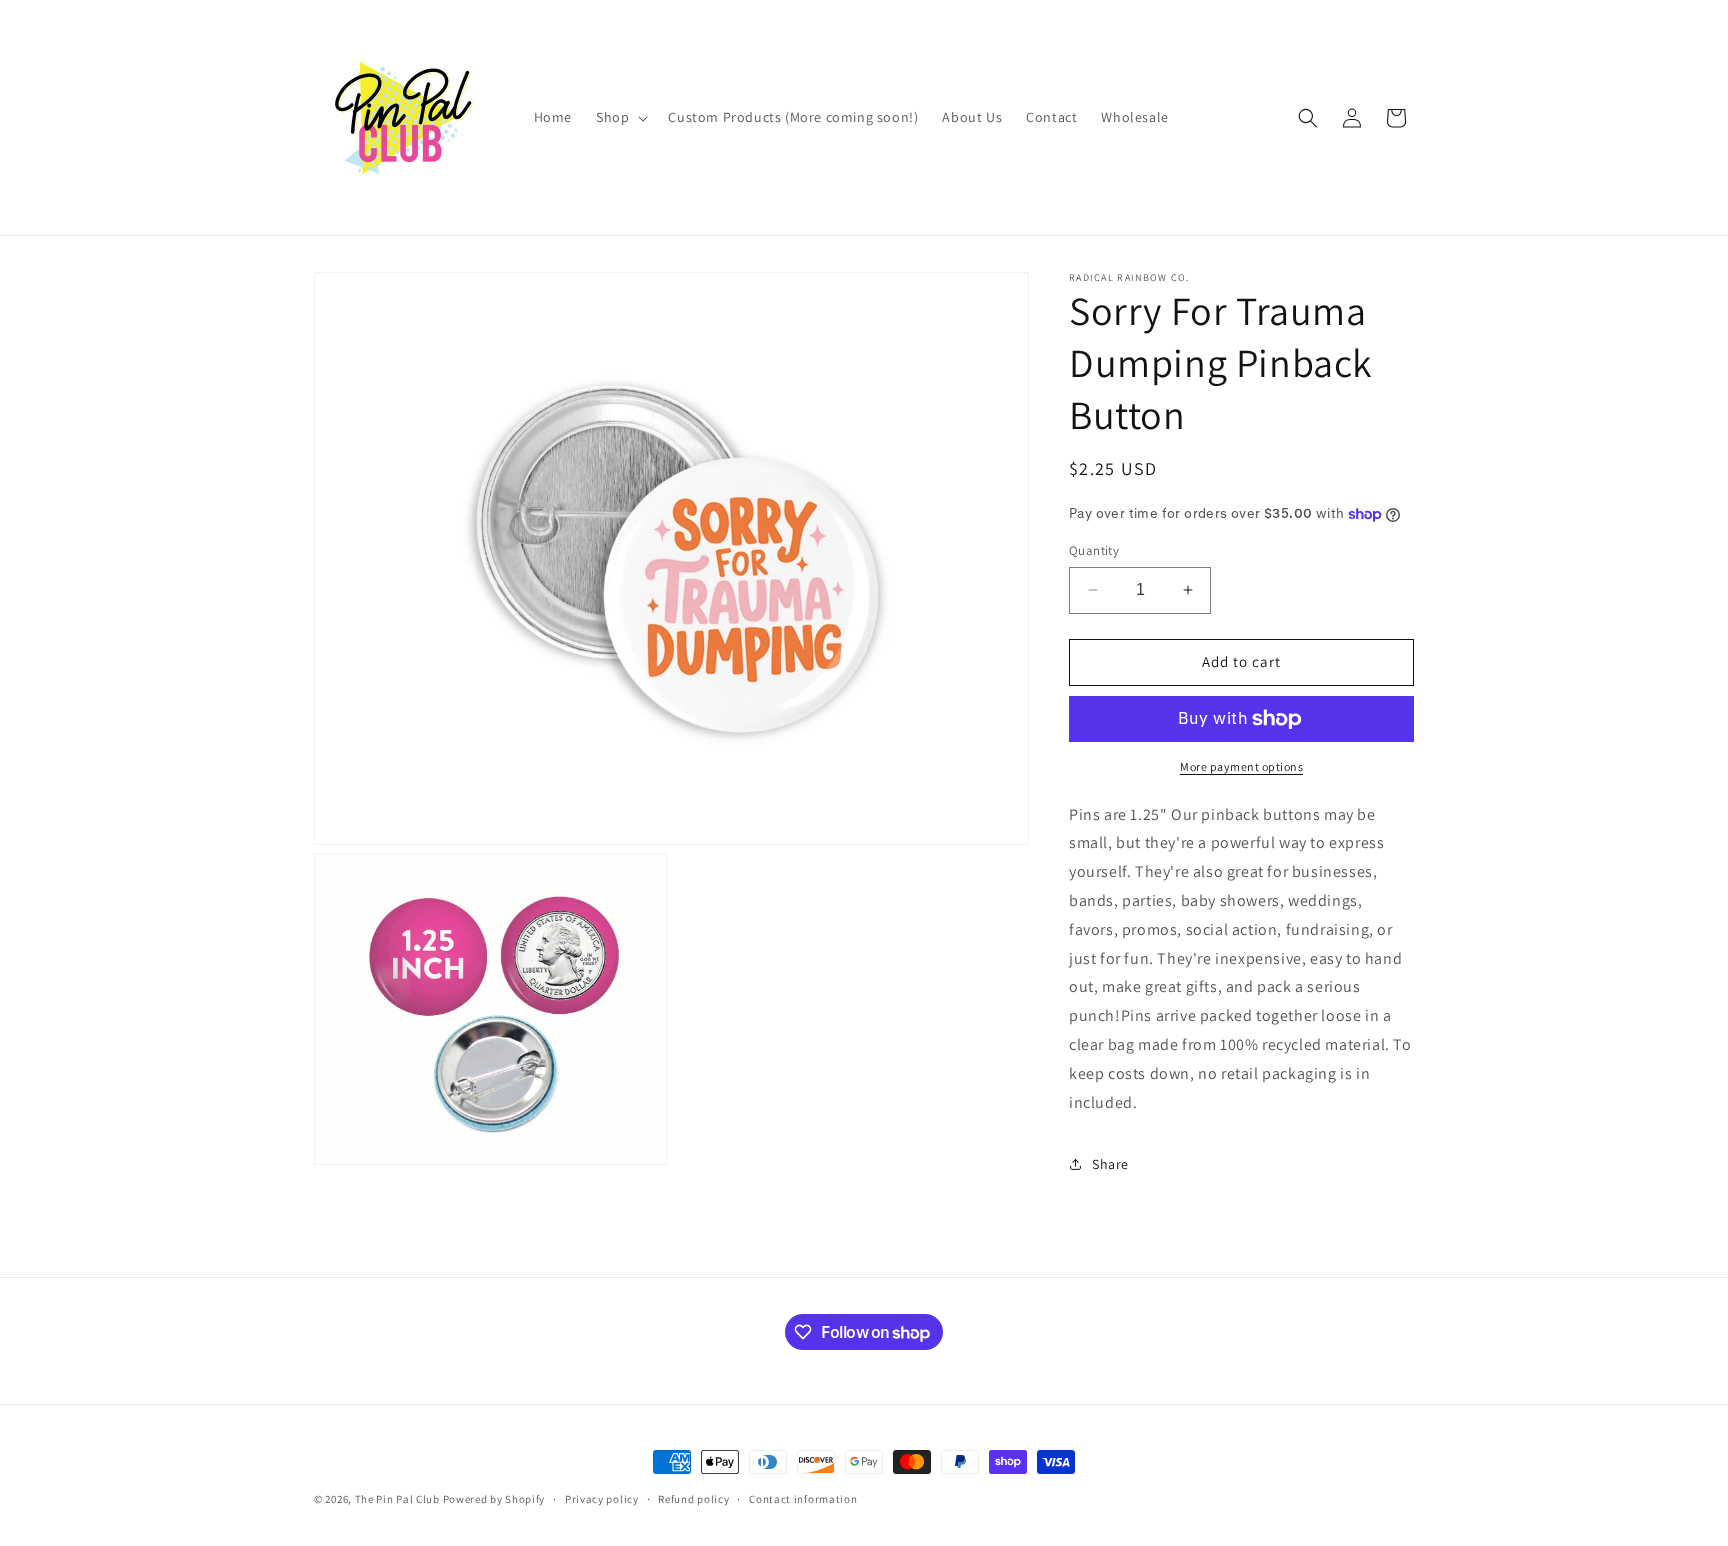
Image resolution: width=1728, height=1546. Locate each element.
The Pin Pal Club (397, 1499)
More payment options (1241, 766)
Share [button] (1110, 1164)
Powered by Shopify (494, 1499)
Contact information (803, 1499)
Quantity (1094, 550)
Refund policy (693, 1499)
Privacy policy (602, 1499)
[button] (620, 117)
